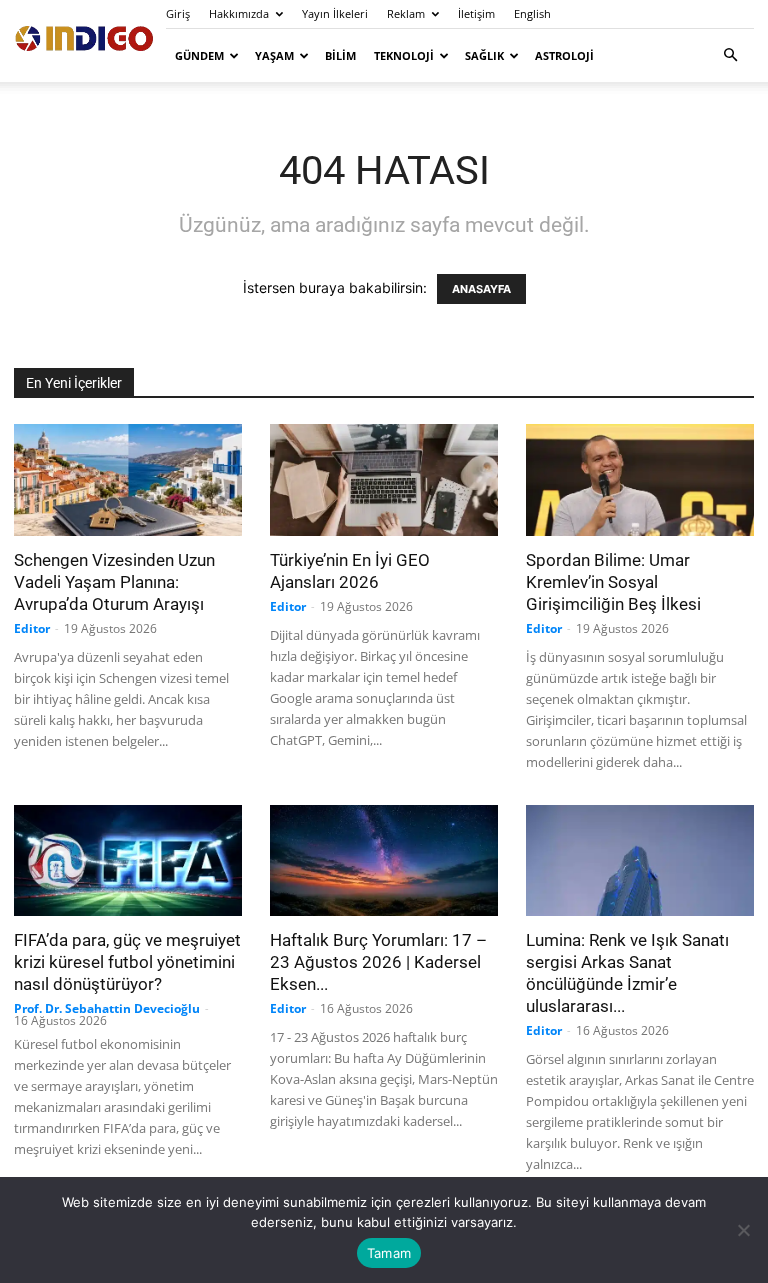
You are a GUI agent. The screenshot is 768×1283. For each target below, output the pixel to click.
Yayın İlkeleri (335, 13)
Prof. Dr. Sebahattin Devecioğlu (107, 1008)
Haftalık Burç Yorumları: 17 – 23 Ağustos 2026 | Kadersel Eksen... (378, 962)
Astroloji (564, 55)
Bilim (340, 55)
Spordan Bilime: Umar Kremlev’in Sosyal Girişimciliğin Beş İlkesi (613, 582)
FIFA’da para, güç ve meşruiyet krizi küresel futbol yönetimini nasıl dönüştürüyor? (127, 962)
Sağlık (484, 55)
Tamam (389, 1253)
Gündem (199, 55)
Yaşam (274, 55)
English (532, 13)
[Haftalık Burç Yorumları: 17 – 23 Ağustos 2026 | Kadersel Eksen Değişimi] (384, 861)
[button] (730, 55)
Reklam (406, 13)
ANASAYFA (481, 289)
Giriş (178, 13)
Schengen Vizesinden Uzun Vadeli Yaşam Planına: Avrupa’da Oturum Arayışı (114, 582)
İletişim (476, 13)
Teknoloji (404, 55)
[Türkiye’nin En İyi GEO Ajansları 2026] (384, 480)
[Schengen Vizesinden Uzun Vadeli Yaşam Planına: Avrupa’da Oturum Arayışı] (128, 480)
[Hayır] (743, 1230)
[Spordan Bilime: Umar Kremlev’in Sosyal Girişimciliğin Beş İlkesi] (640, 480)
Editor (32, 628)
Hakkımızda (239, 13)
